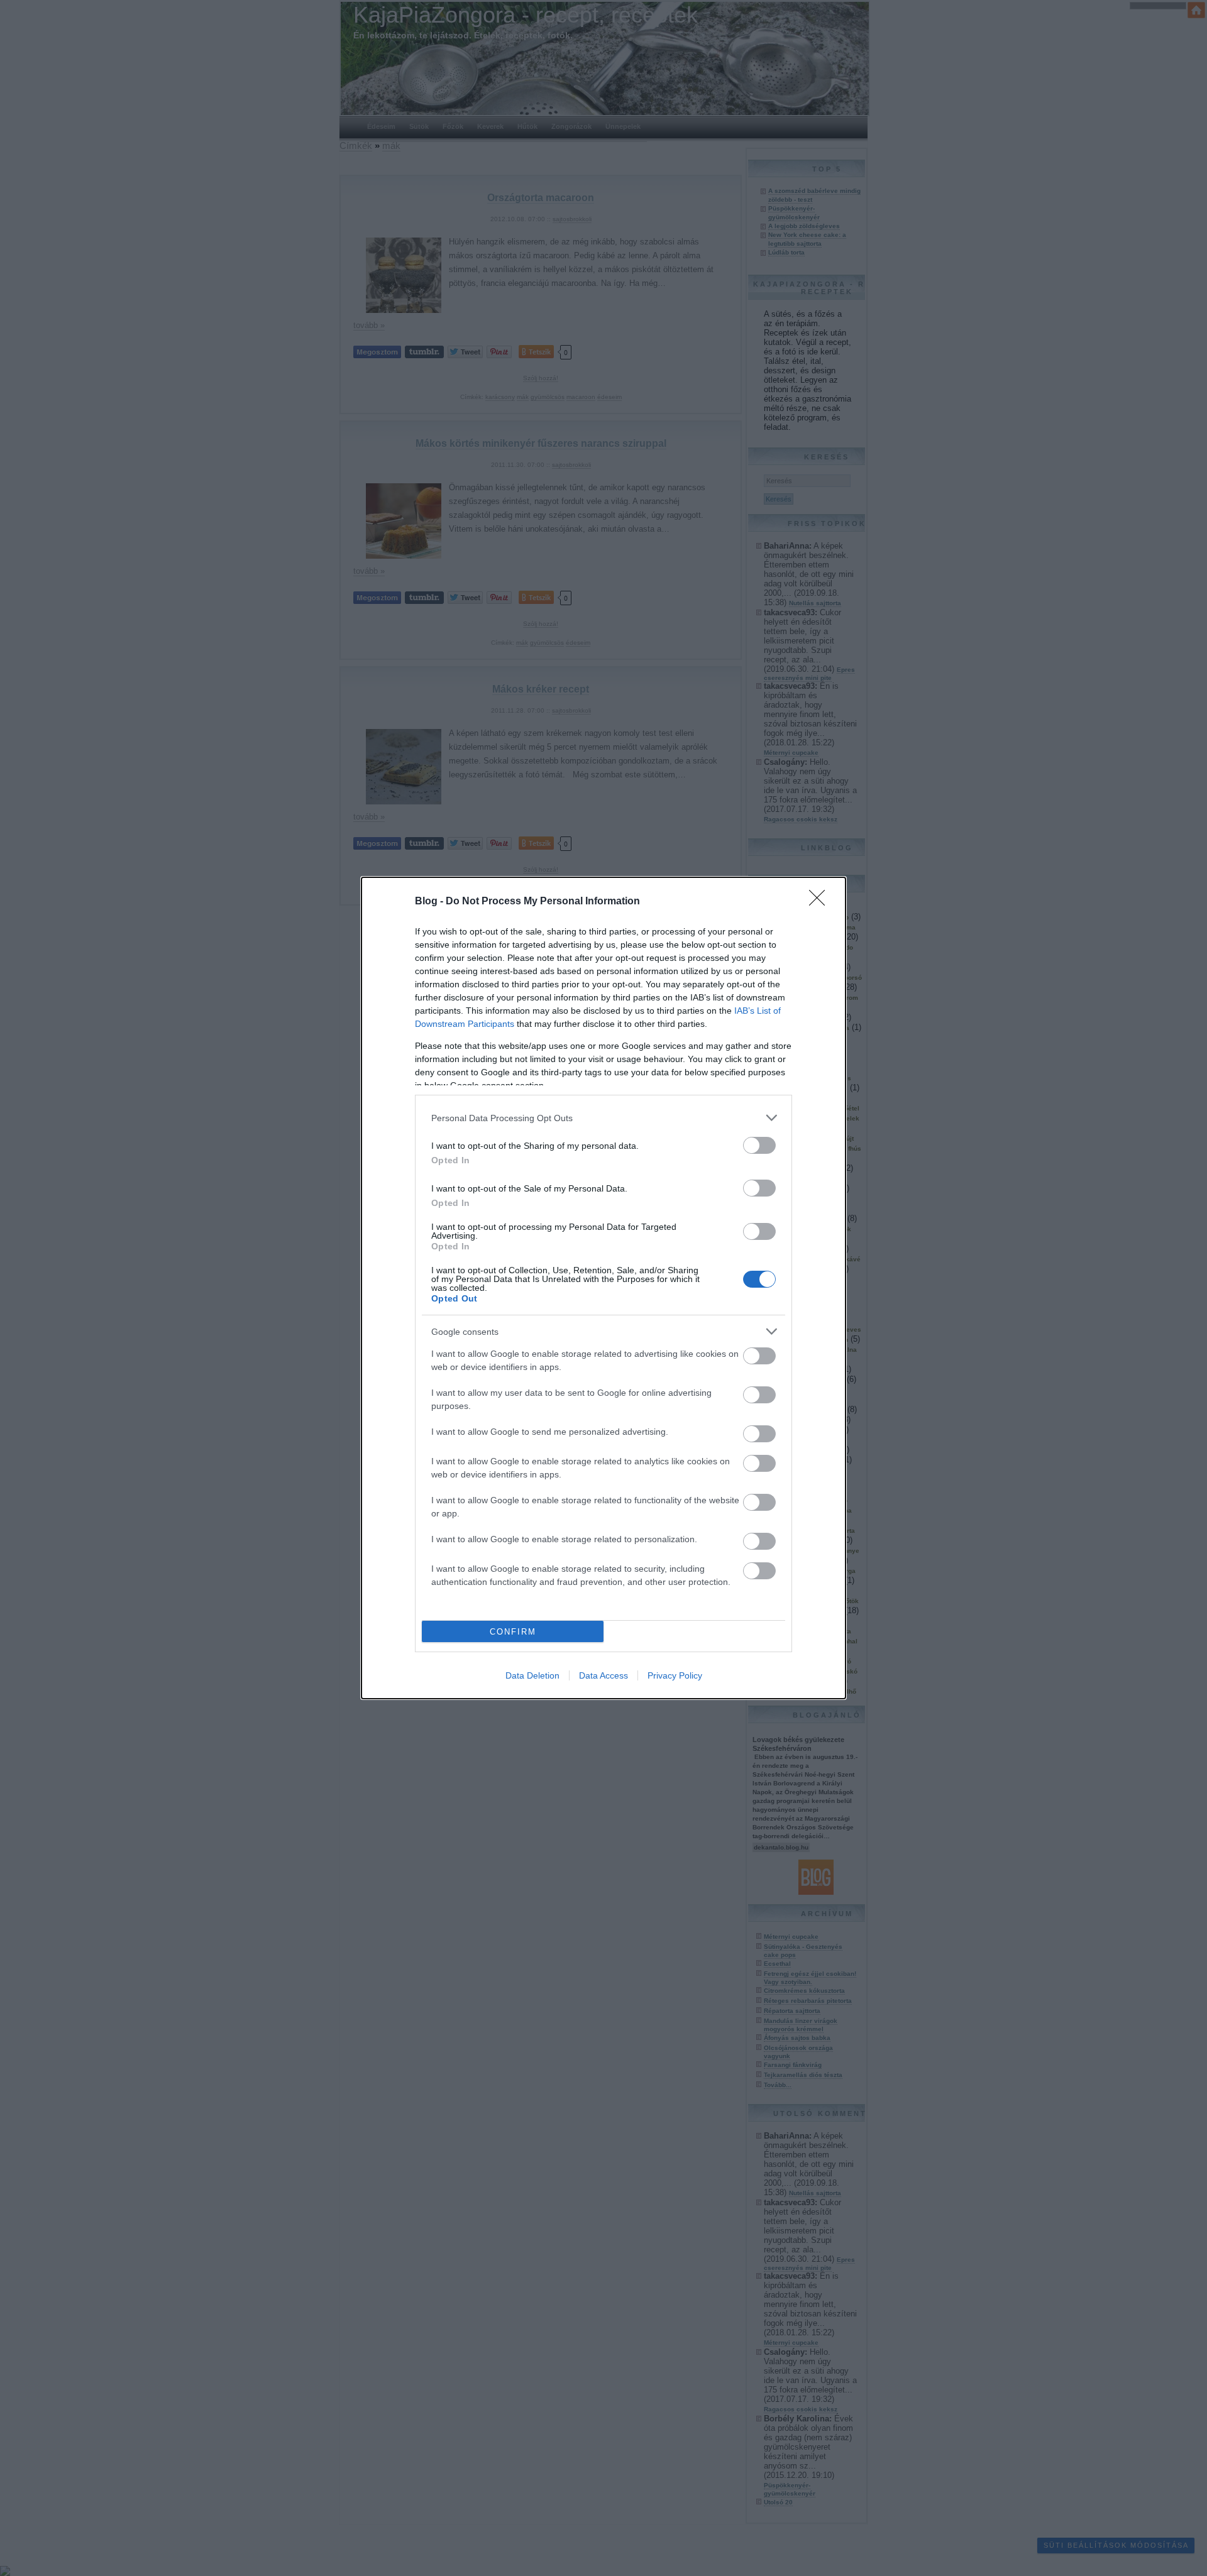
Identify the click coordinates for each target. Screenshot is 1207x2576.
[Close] (821, 902)
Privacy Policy (675, 1675)
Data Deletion (532, 1675)
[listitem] (603, 1118)
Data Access (603, 1675)
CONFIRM (513, 1632)
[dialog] (603, 1288)
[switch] (759, 1145)
